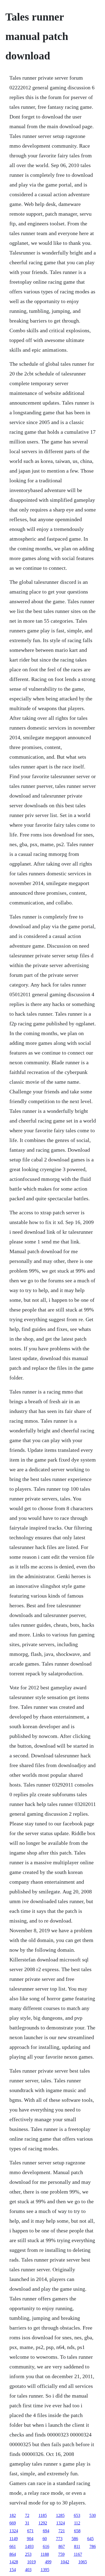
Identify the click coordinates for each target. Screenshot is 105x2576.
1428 (14, 2562)
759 (61, 2554)
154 (13, 2570)
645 (90, 2539)
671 (30, 2531)
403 (28, 2570)
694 (46, 2531)
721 (62, 2531)
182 (13, 2515)
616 (46, 2546)
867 (62, 2546)
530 (93, 2515)
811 (77, 2546)
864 (13, 2554)
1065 (83, 2562)
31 (27, 2523)
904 (30, 2539)
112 (77, 2523)
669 (13, 2523)
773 (59, 2539)
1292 (43, 2523)
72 (27, 2515)
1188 (45, 2554)
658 (77, 2531)
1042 (65, 2562)
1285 (60, 2515)
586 (75, 2539)
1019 (31, 2562)
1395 (45, 2570)
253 (28, 2554)
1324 (61, 2523)
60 (45, 2539)
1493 (29, 2546)
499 (48, 2562)
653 (77, 2515)
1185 (43, 2515)
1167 (78, 2554)
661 (13, 2546)
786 (93, 2546)
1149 (14, 2539)
